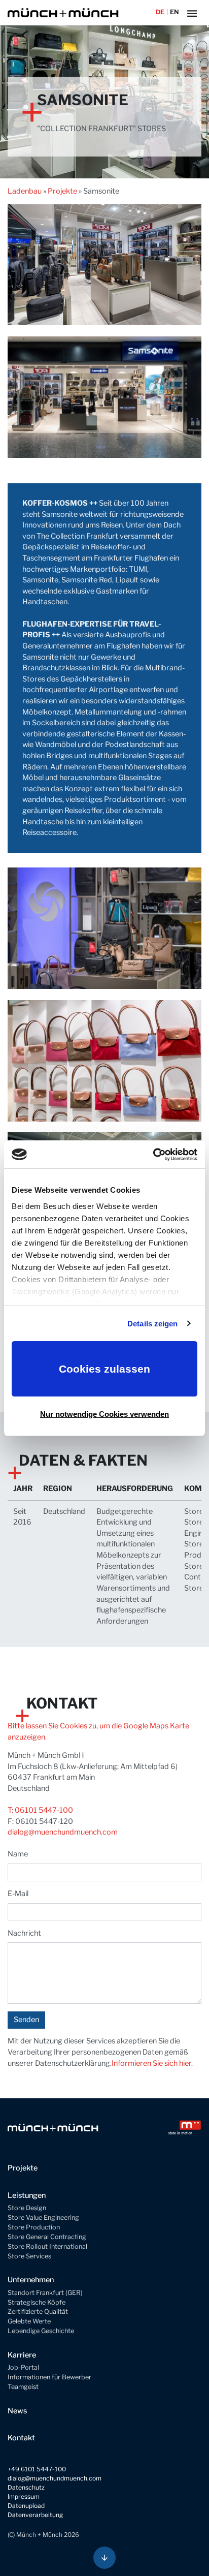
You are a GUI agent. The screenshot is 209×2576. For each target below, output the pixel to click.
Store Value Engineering (43, 2217)
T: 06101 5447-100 (40, 1810)
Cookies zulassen (104, 1369)
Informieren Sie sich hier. (152, 2063)
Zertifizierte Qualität (38, 2311)
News (17, 2411)
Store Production (34, 2227)
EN (174, 12)
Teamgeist (23, 2387)
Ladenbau (25, 191)
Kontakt (21, 2438)
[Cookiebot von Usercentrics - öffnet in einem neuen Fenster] (153, 1155)
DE (160, 12)
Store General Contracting (47, 2237)
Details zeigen (152, 1324)
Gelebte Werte (29, 2321)
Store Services (29, 2256)
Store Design (27, 2208)
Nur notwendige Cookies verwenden (104, 1414)
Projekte (62, 191)
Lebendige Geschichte (41, 2331)
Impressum (24, 2496)
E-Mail (18, 1894)
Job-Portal (23, 2367)
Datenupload (26, 2506)
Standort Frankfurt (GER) (45, 2293)
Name (18, 1854)
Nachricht (24, 1933)
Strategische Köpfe (37, 2302)
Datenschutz (26, 2487)
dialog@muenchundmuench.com (63, 1832)
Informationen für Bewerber (49, 2377)
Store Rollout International (47, 2246)
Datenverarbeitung (35, 2515)
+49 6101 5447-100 (37, 2469)
